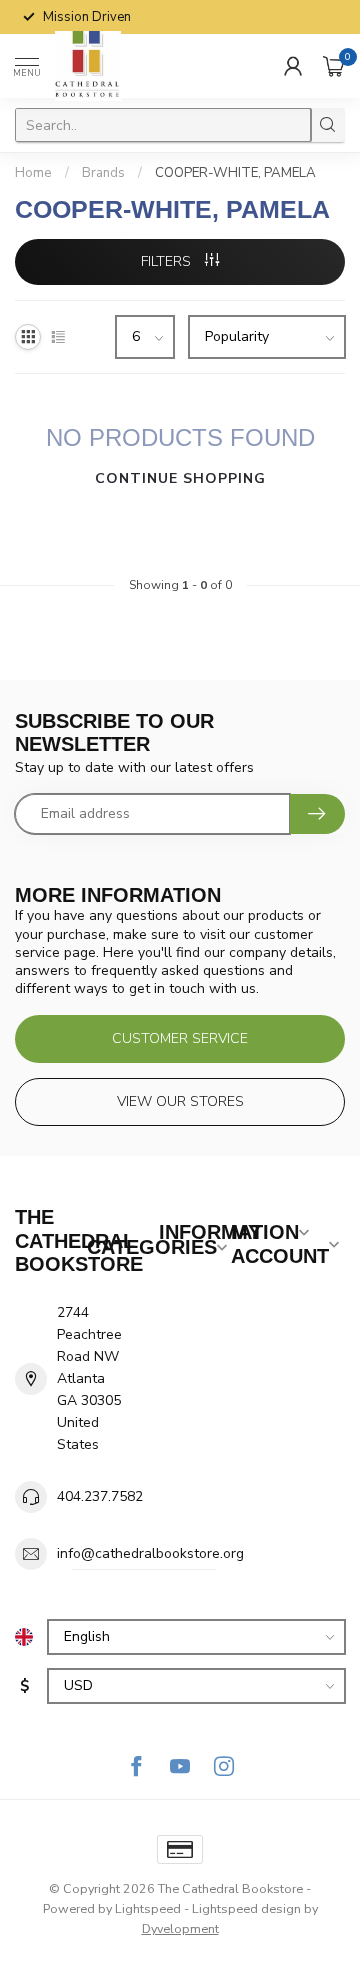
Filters (168, 261)
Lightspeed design (246, 1908)
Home (33, 173)
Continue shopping (180, 478)
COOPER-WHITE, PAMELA (235, 173)
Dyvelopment (180, 1928)
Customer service (180, 1038)
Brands (103, 173)
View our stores (180, 1101)
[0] (334, 66)
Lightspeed (148, 1908)
